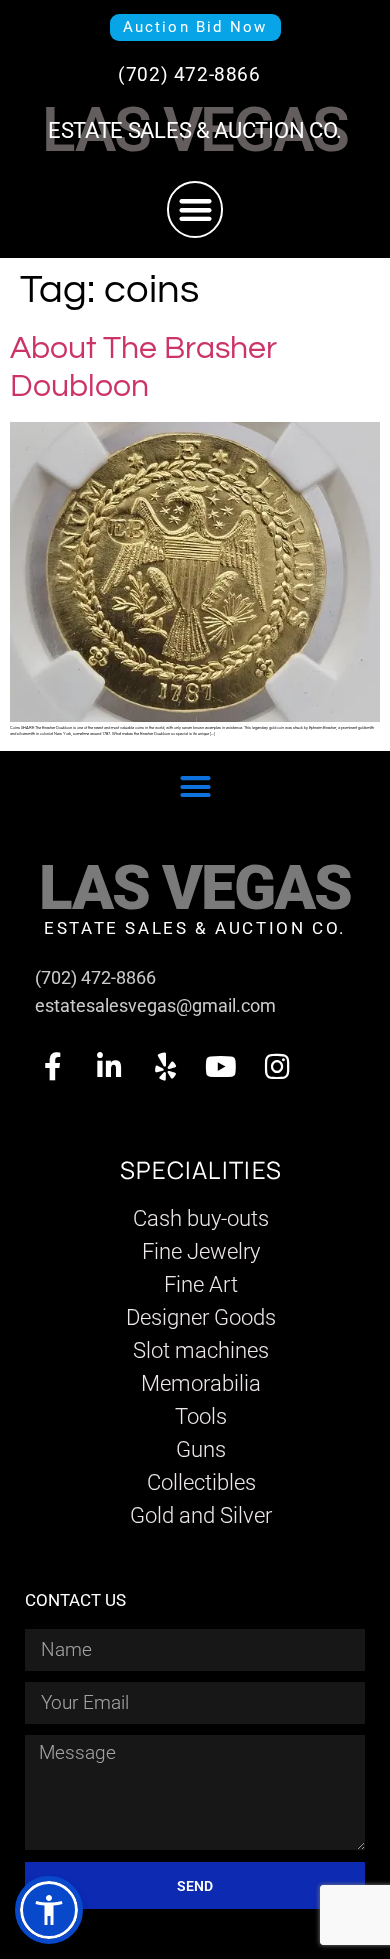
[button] (195, 209)
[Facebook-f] (53, 1067)
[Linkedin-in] (109, 1067)
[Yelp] (165, 1067)
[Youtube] (221, 1067)
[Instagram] (277, 1067)
